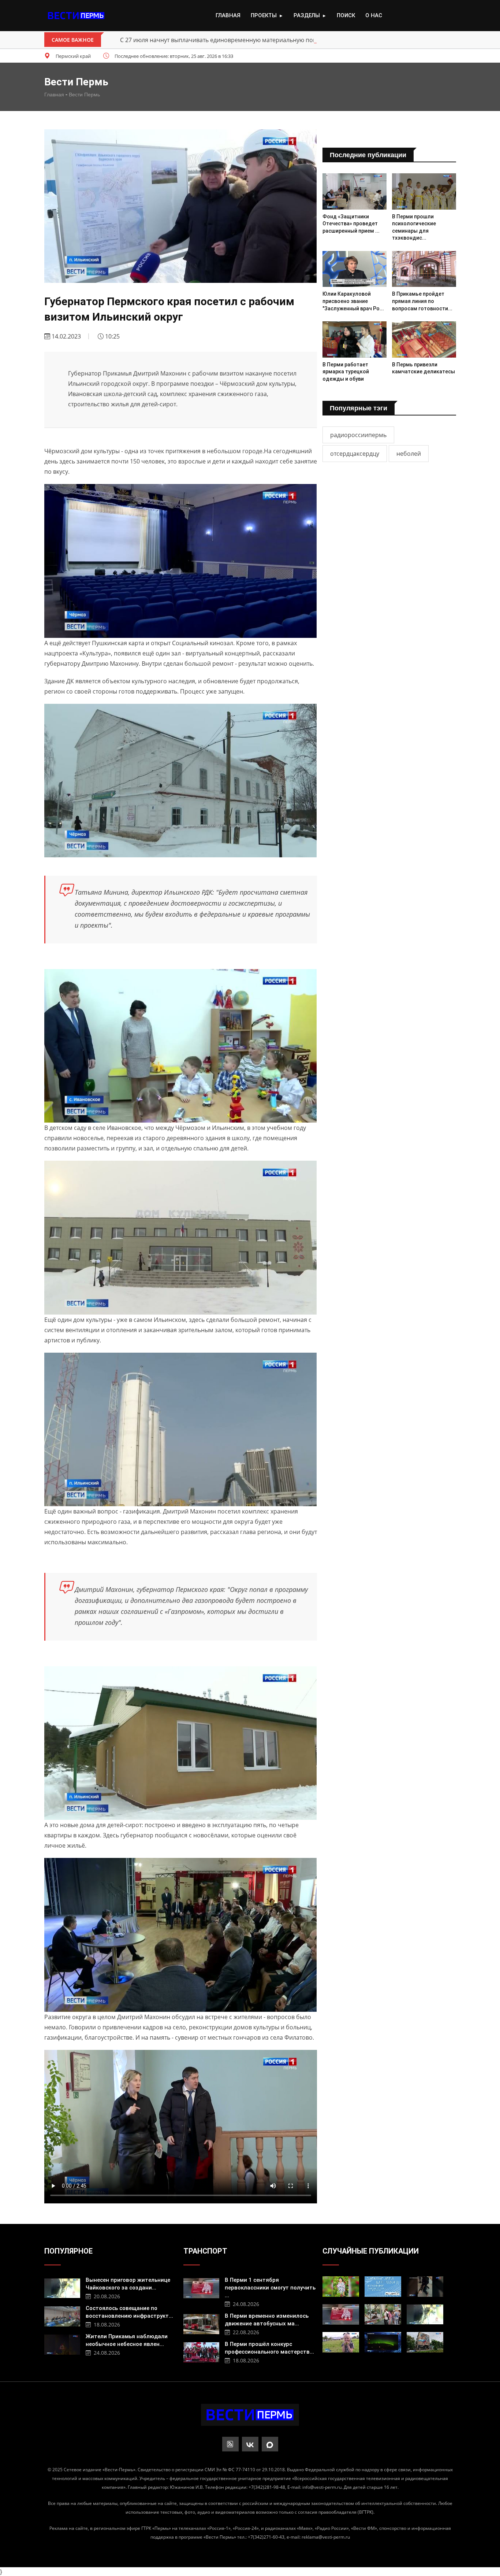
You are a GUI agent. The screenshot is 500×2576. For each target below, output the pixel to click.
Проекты (267, 15)
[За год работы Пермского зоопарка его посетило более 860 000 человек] (383, 2314)
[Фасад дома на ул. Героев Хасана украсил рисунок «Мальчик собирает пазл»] (425, 2342)
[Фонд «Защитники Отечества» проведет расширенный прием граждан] (355, 191)
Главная (228, 15)
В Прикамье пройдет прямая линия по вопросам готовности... (422, 301)
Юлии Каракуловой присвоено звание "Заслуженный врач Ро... (353, 301)
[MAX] (270, 2444)
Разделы (310, 15)
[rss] (230, 2444)
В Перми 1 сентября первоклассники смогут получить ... (270, 2288)
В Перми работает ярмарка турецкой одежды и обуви (346, 372)
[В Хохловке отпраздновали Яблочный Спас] (341, 2342)
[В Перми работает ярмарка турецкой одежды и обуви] (355, 339)
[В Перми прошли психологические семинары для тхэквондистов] (424, 191)
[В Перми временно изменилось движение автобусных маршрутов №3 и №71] (201, 2323)
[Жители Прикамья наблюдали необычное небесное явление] (62, 2344)
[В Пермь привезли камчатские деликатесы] (424, 339)
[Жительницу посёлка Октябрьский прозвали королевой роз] (341, 2287)
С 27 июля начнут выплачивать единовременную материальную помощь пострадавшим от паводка (263, 40)
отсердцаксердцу (355, 454)
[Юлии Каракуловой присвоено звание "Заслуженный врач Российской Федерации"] (355, 269)
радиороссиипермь (358, 435)
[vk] (250, 2444)
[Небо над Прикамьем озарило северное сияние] (383, 2342)
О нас (374, 15)
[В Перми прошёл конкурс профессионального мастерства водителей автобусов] (201, 2351)
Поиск (346, 15)
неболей (409, 454)
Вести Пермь (84, 95)
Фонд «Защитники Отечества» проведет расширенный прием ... (351, 224)
